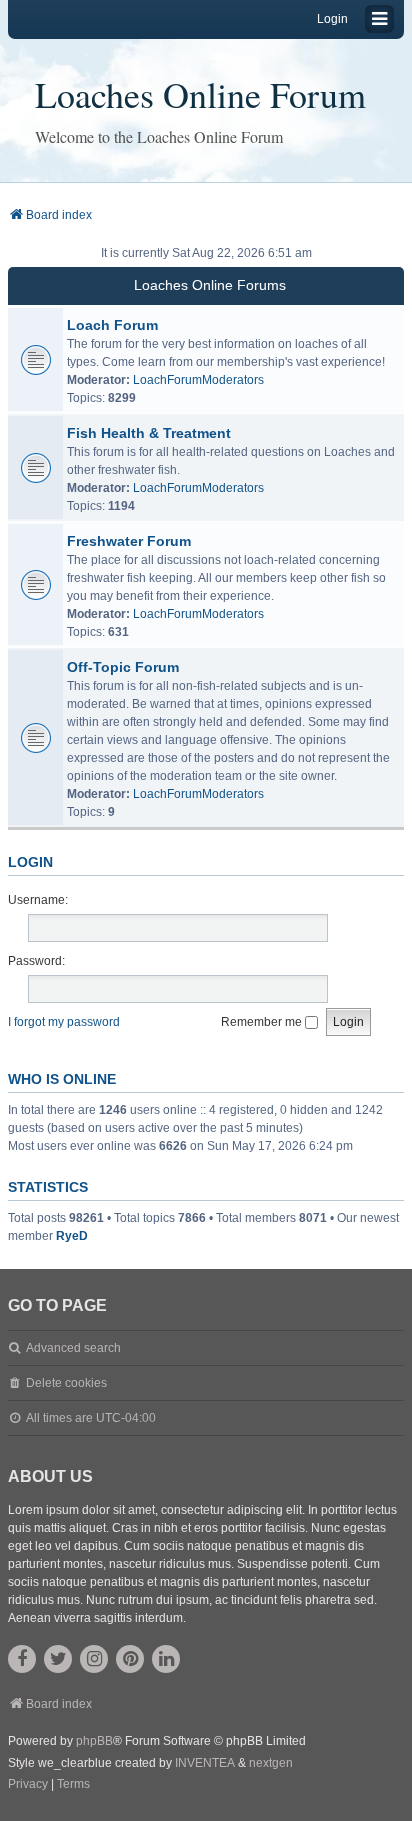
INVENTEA (205, 1763)
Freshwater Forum (129, 541)
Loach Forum (112, 325)
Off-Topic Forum (123, 667)
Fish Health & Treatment (149, 433)
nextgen (271, 1763)
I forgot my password (64, 1022)
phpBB (94, 1741)
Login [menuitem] (332, 19)
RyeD (72, 1236)
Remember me (263, 1022)
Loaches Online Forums (210, 285)
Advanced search (73, 1348)
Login (30, 862)
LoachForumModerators (198, 380)
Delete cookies (66, 1383)
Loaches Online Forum (200, 94)
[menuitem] (28, 1785)
